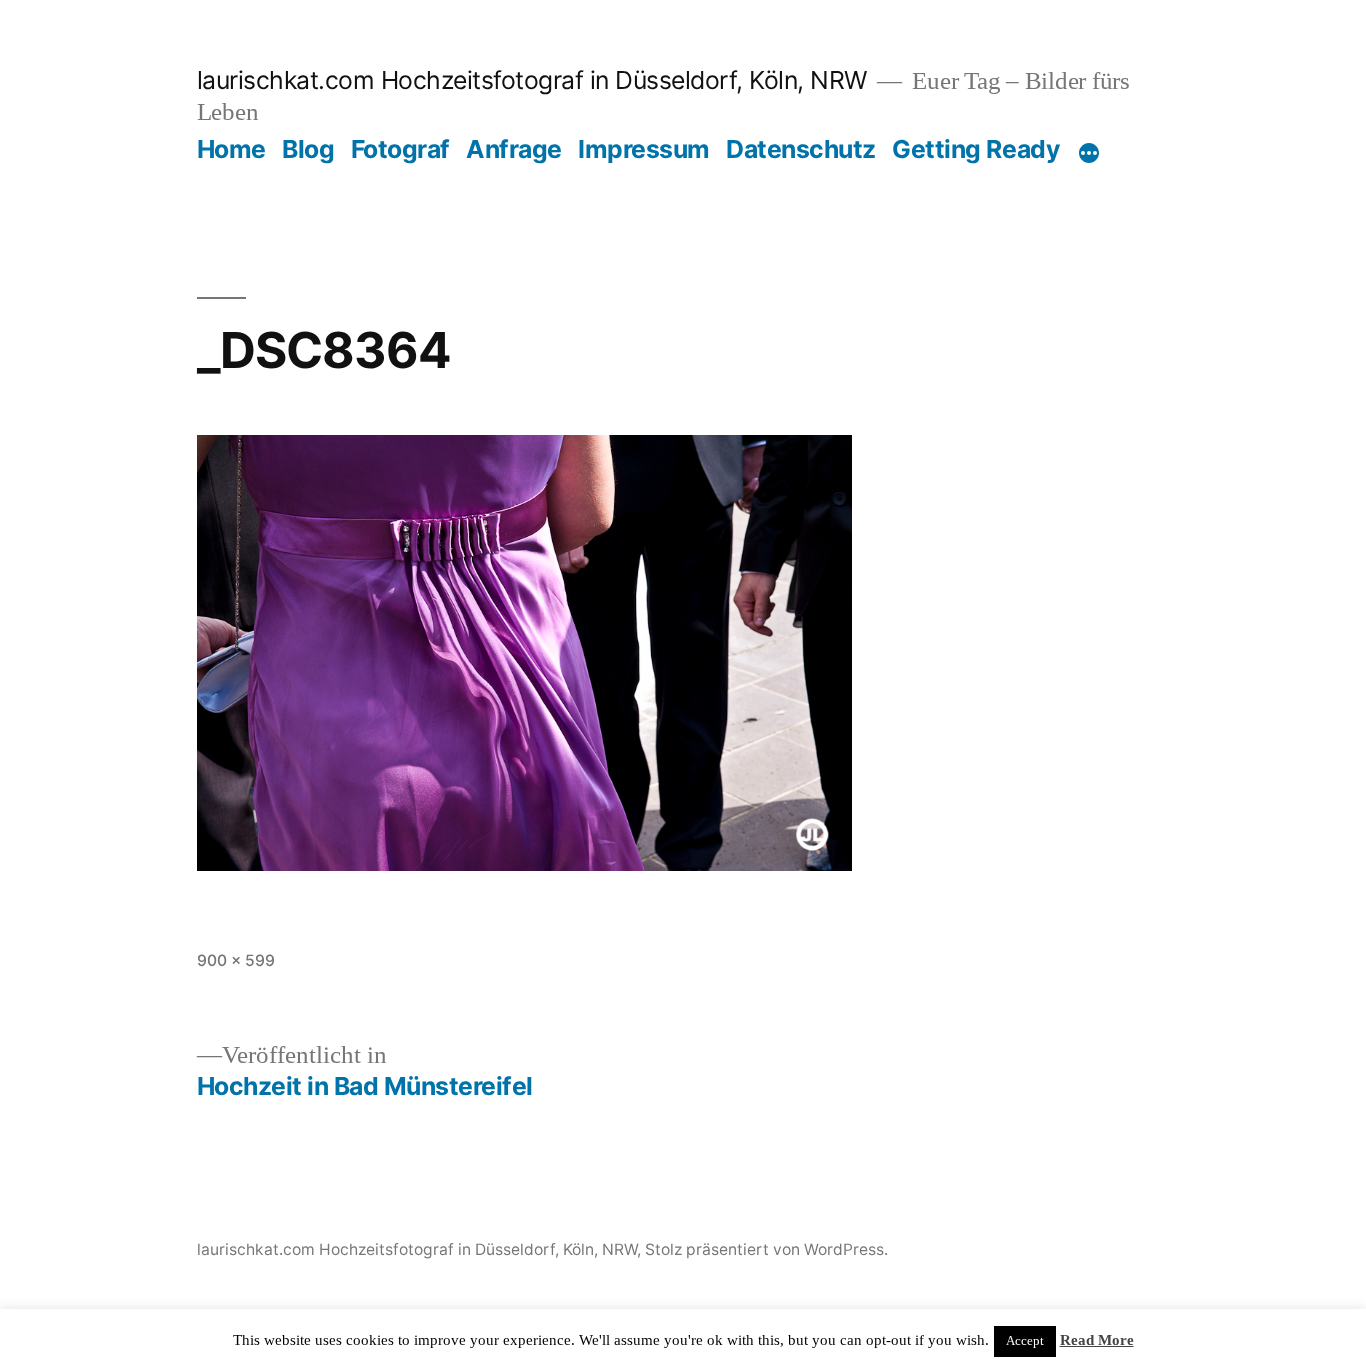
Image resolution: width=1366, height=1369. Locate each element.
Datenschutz (801, 149)
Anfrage (514, 149)
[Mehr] (1089, 153)
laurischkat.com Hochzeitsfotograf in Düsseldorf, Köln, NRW (532, 80)
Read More (1097, 1340)
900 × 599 (236, 960)
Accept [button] (1025, 1341)
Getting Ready (976, 149)
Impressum (644, 149)
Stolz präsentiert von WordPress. (766, 1249)
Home (231, 149)
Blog (308, 149)
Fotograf (400, 149)
